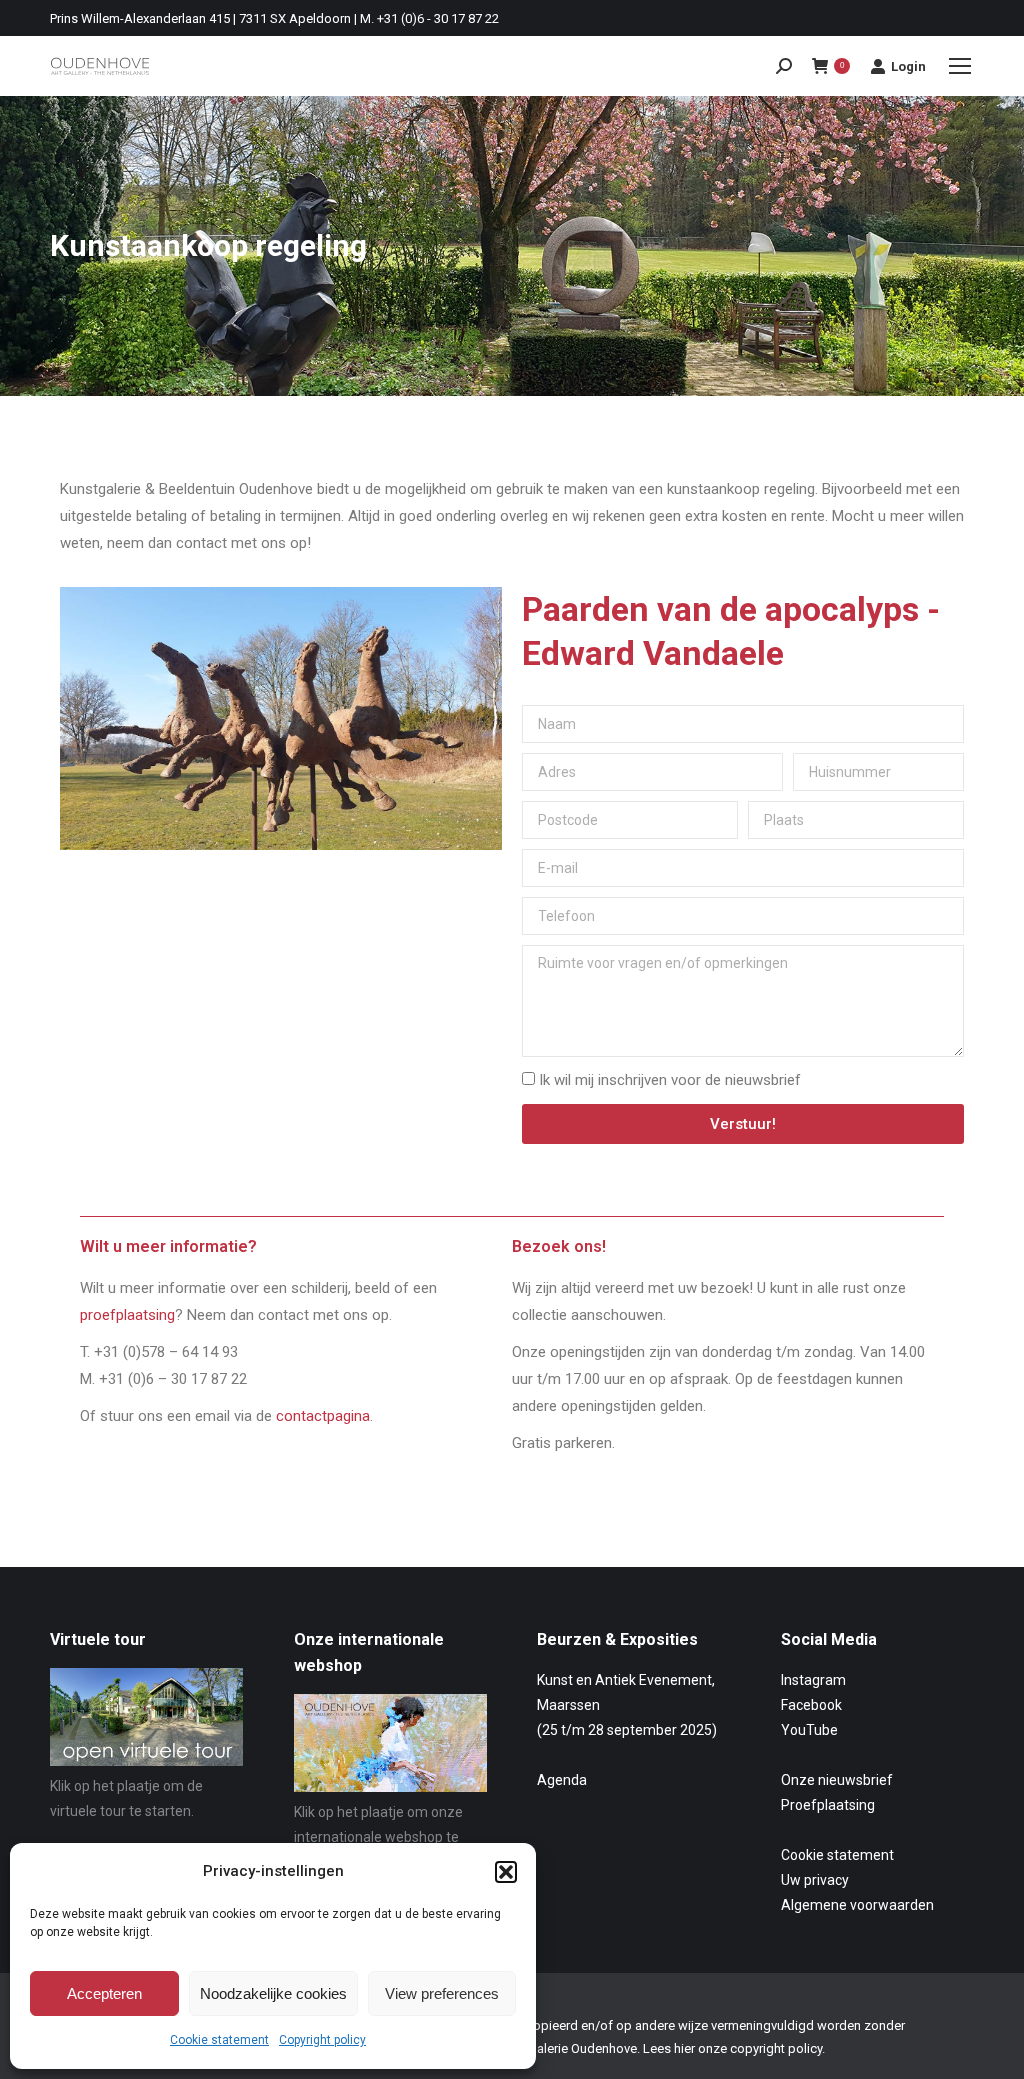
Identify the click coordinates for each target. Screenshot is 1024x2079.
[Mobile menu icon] (960, 66)
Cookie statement (219, 2040)
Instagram (813, 1680)
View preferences (442, 1993)
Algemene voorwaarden (857, 1905)
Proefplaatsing (828, 1805)
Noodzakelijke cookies (273, 1993)
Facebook (811, 1705)
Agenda (562, 1780)
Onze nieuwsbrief (837, 1780)
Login (908, 66)
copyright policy (776, 2048)
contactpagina (323, 1416)
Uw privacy (815, 1880)
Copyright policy (322, 2040)
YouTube (809, 1730)
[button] (506, 1872)
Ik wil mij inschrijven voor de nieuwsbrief (670, 1080)
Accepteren (104, 1993)
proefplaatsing (127, 1315)
